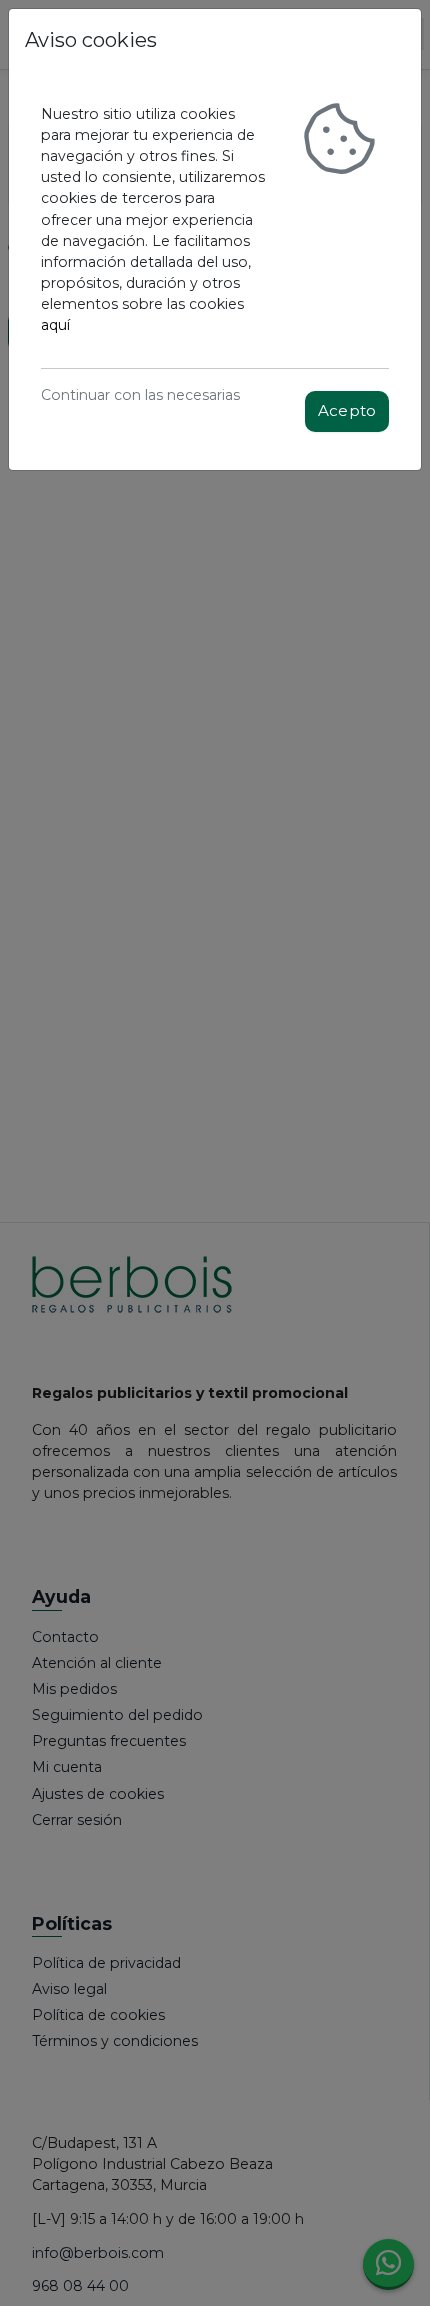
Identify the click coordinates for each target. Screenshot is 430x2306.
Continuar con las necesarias (140, 395)
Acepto (347, 410)
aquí (55, 325)
